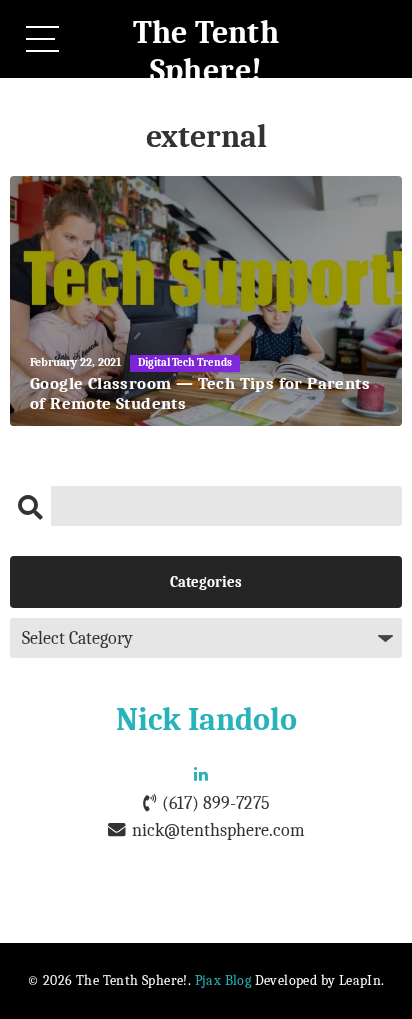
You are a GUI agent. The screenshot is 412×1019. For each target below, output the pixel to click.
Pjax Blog (223, 980)
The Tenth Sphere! (206, 51)
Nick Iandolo (206, 719)
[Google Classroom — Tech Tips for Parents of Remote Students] (206, 301)
